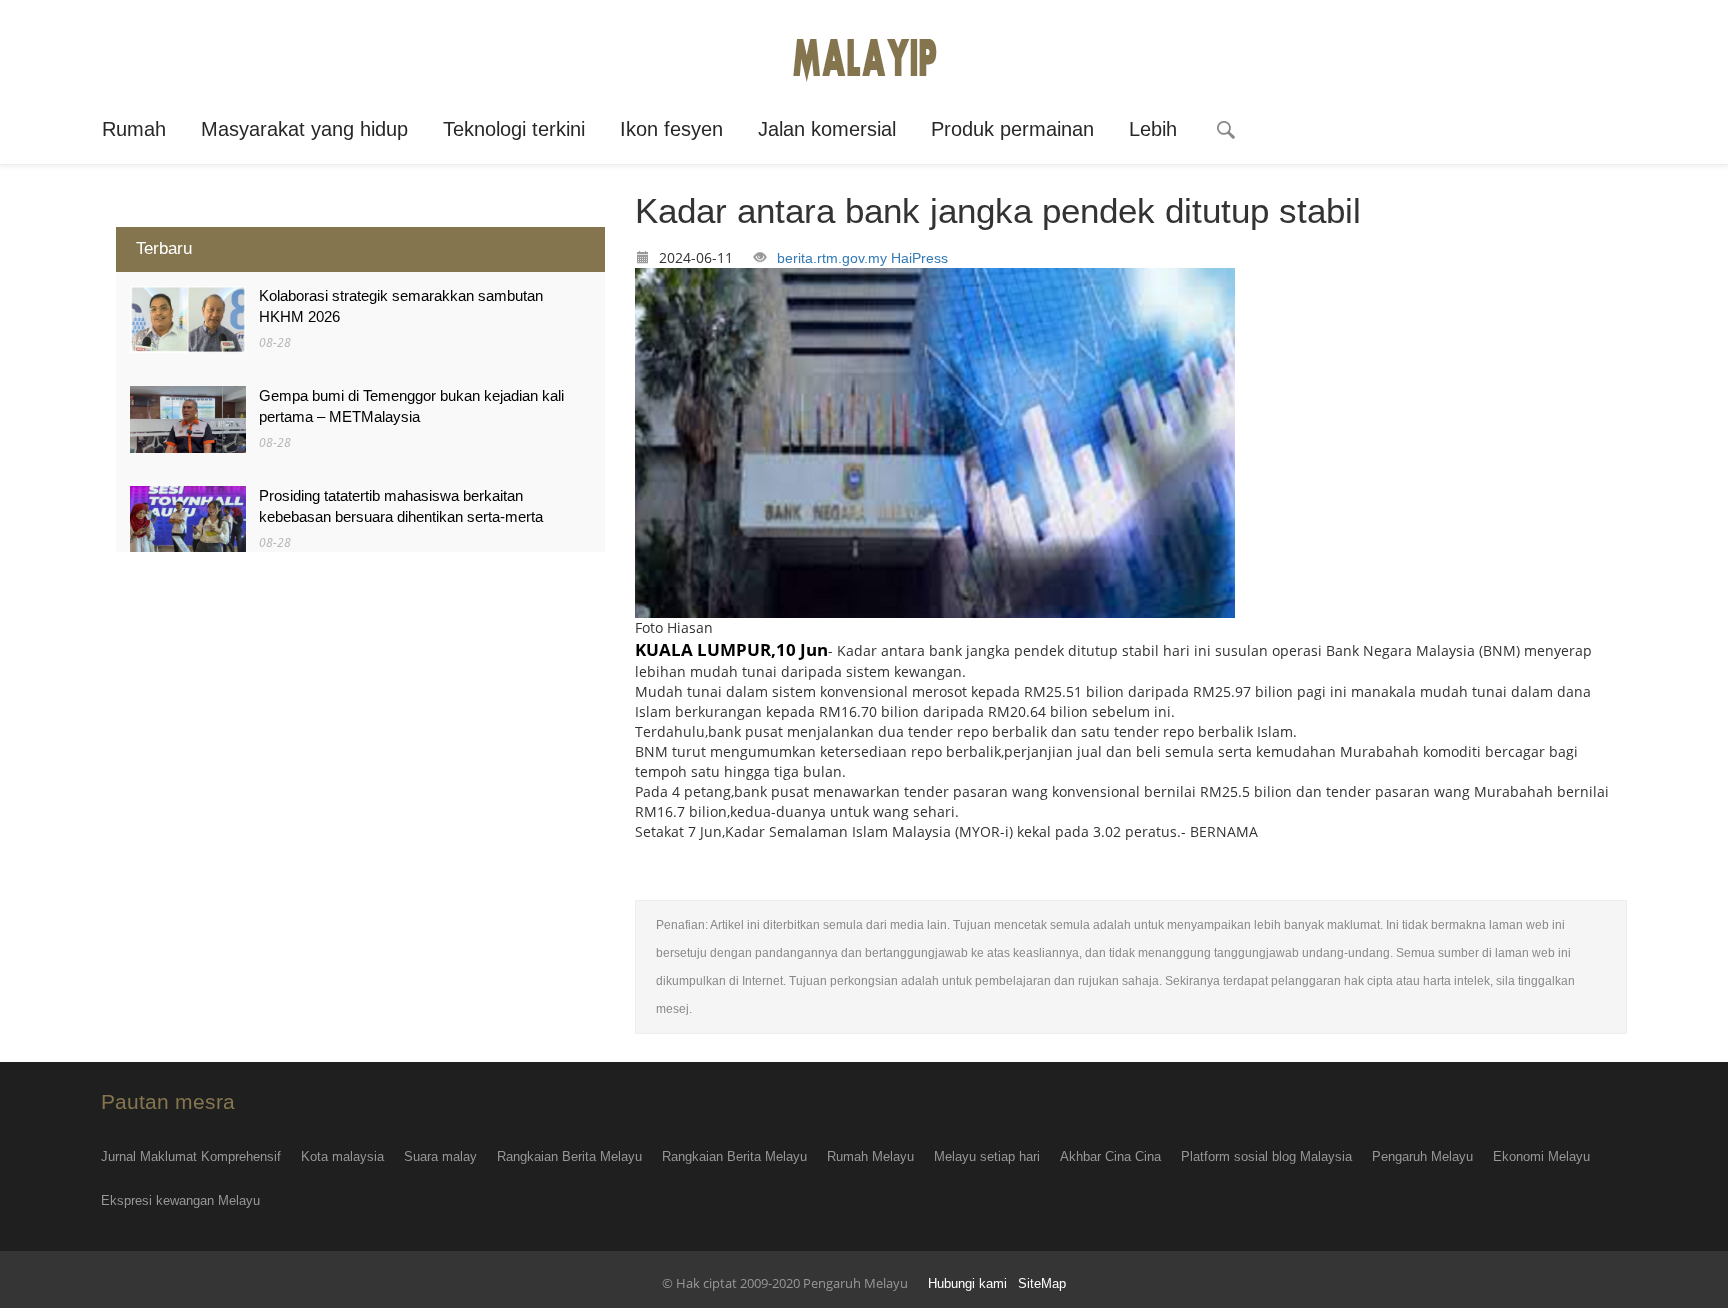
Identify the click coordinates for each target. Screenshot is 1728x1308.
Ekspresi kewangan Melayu (180, 1200)
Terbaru (164, 248)
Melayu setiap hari (987, 1156)
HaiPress (919, 258)
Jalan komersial (827, 129)
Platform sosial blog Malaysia (1266, 1156)
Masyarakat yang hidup (304, 129)
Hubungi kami (967, 1284)
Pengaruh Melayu (1422, 1156)
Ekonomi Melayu (1541, 1156)
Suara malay (440, 1156)
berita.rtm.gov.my (832, 258)
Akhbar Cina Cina (1110, 1156)
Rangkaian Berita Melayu (569, 1156)
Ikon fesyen (671, 129)
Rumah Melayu (870, 1156)
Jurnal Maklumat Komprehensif (191, 1156)
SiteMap (1042, 1284)
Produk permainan (1012, 129)
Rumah (134, 129)
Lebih (1153, 129)
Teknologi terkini (514, 129)
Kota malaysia (342, 1156)
